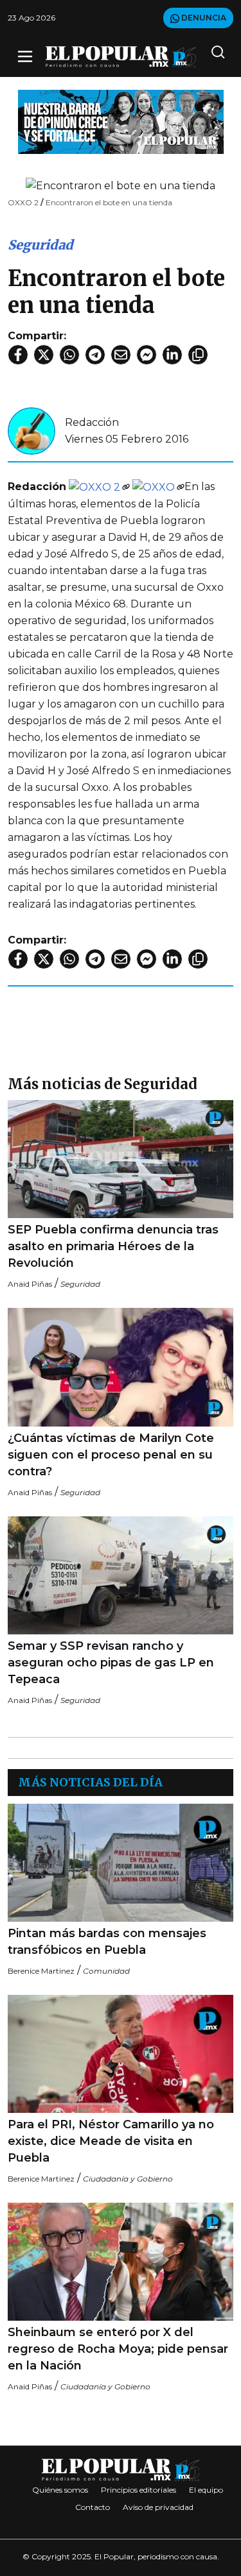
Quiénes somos (60, 2490)
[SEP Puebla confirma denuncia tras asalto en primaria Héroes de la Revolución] (121, 1159)
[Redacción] (31, 430)
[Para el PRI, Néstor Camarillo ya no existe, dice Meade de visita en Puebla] (121, 2054)
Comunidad (106, 1971)
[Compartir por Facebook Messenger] (147, 355)
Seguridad (40, 245)
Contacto (93, 2507)
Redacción (92, 422)
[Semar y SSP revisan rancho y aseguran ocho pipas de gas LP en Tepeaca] (121, 1576)
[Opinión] (121, 121)
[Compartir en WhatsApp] (69, 355)
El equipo (206, 2490)
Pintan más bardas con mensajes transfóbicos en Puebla (107, 1942)
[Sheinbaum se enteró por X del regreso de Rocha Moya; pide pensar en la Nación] (121, 2262)
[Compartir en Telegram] (95, 355)
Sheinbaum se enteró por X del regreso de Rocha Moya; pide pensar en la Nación (118, 2349)
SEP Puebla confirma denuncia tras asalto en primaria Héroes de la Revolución (113, 1246)
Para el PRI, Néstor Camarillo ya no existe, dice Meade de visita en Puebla (111, 2141)
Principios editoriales (138, 2490)
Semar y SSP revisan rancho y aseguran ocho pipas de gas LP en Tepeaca (111, 1663)
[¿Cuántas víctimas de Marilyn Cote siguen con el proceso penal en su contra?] (121, 1367)
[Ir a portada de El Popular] (121, 57)
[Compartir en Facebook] (18, 355)
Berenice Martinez (41, 1971)
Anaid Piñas (30, 1284)
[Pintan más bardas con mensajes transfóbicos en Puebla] (121, 1863)
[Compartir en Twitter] (44, 355)
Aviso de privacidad (158, 2507)
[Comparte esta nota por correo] (121, 355)
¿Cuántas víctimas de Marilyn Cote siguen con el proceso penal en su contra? (111, 1455)
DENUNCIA (203, 18)
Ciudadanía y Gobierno (128, 2179)
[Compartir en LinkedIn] (172, 355)
